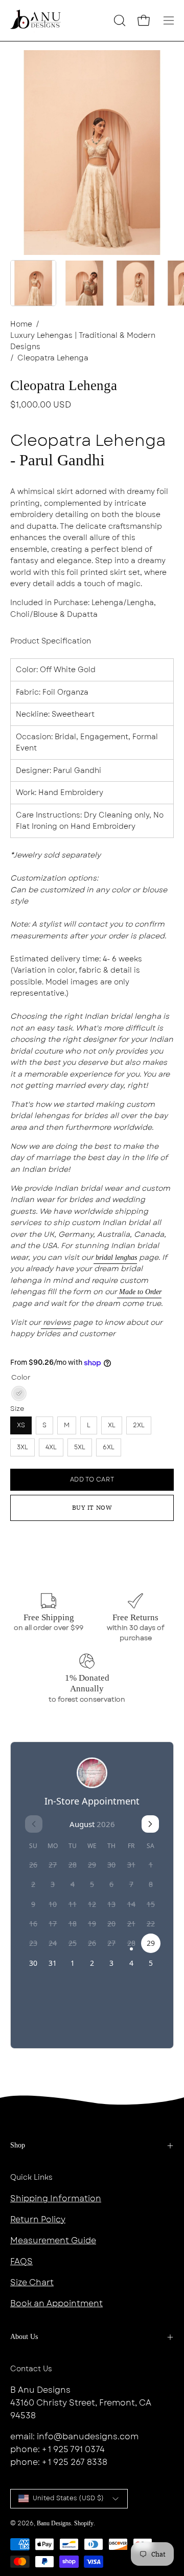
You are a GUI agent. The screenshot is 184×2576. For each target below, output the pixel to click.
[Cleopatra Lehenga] (33, 283)
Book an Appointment (56, 2303)
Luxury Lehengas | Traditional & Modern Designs (83, 341)
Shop (18, 2145)
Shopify (84, 2523)
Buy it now (92, 1507)
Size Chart (32, 2282)
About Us (24, 2337)
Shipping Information (56, 2198)
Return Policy (38, 2219)
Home (21, 324)
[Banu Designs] (36, 20)
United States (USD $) (68, 2498)
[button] (119, 20)
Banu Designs (54, 2523)
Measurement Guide (53, 2240)
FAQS (21, 2261)
